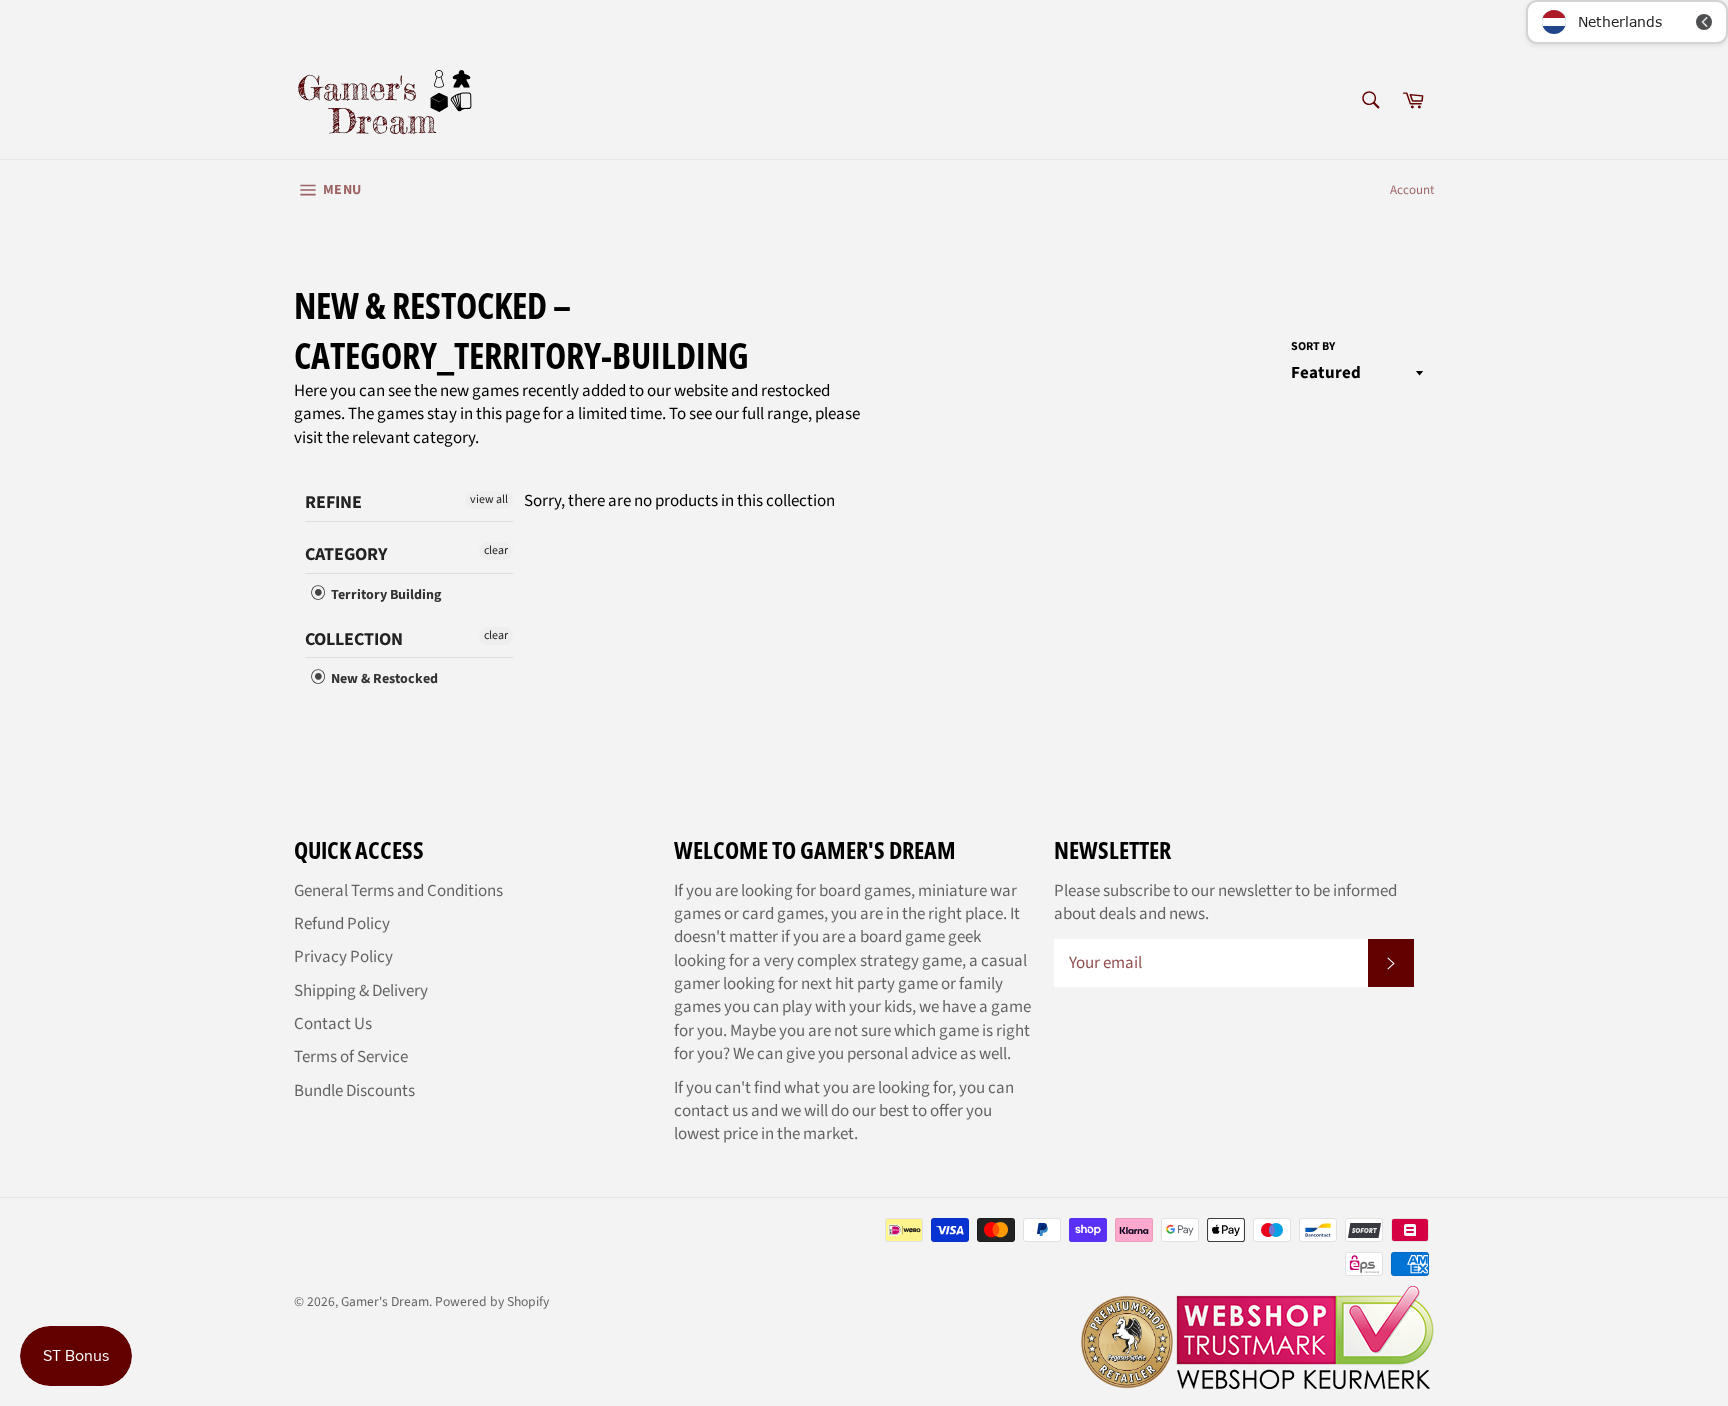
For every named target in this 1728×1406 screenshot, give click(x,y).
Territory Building (384, 595)
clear (496, 550)
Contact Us (333, 1024)
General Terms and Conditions (398, 891)
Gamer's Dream (385, 1301)
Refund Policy (342, 924)
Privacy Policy (343, 957)
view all (489, 499)
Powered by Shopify (492, 1301)
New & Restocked (383, 679)
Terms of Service (351, 1057)
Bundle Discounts (354, 1091)
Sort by (1313, 347)
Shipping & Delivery (361, 991)
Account (1412, 190)
